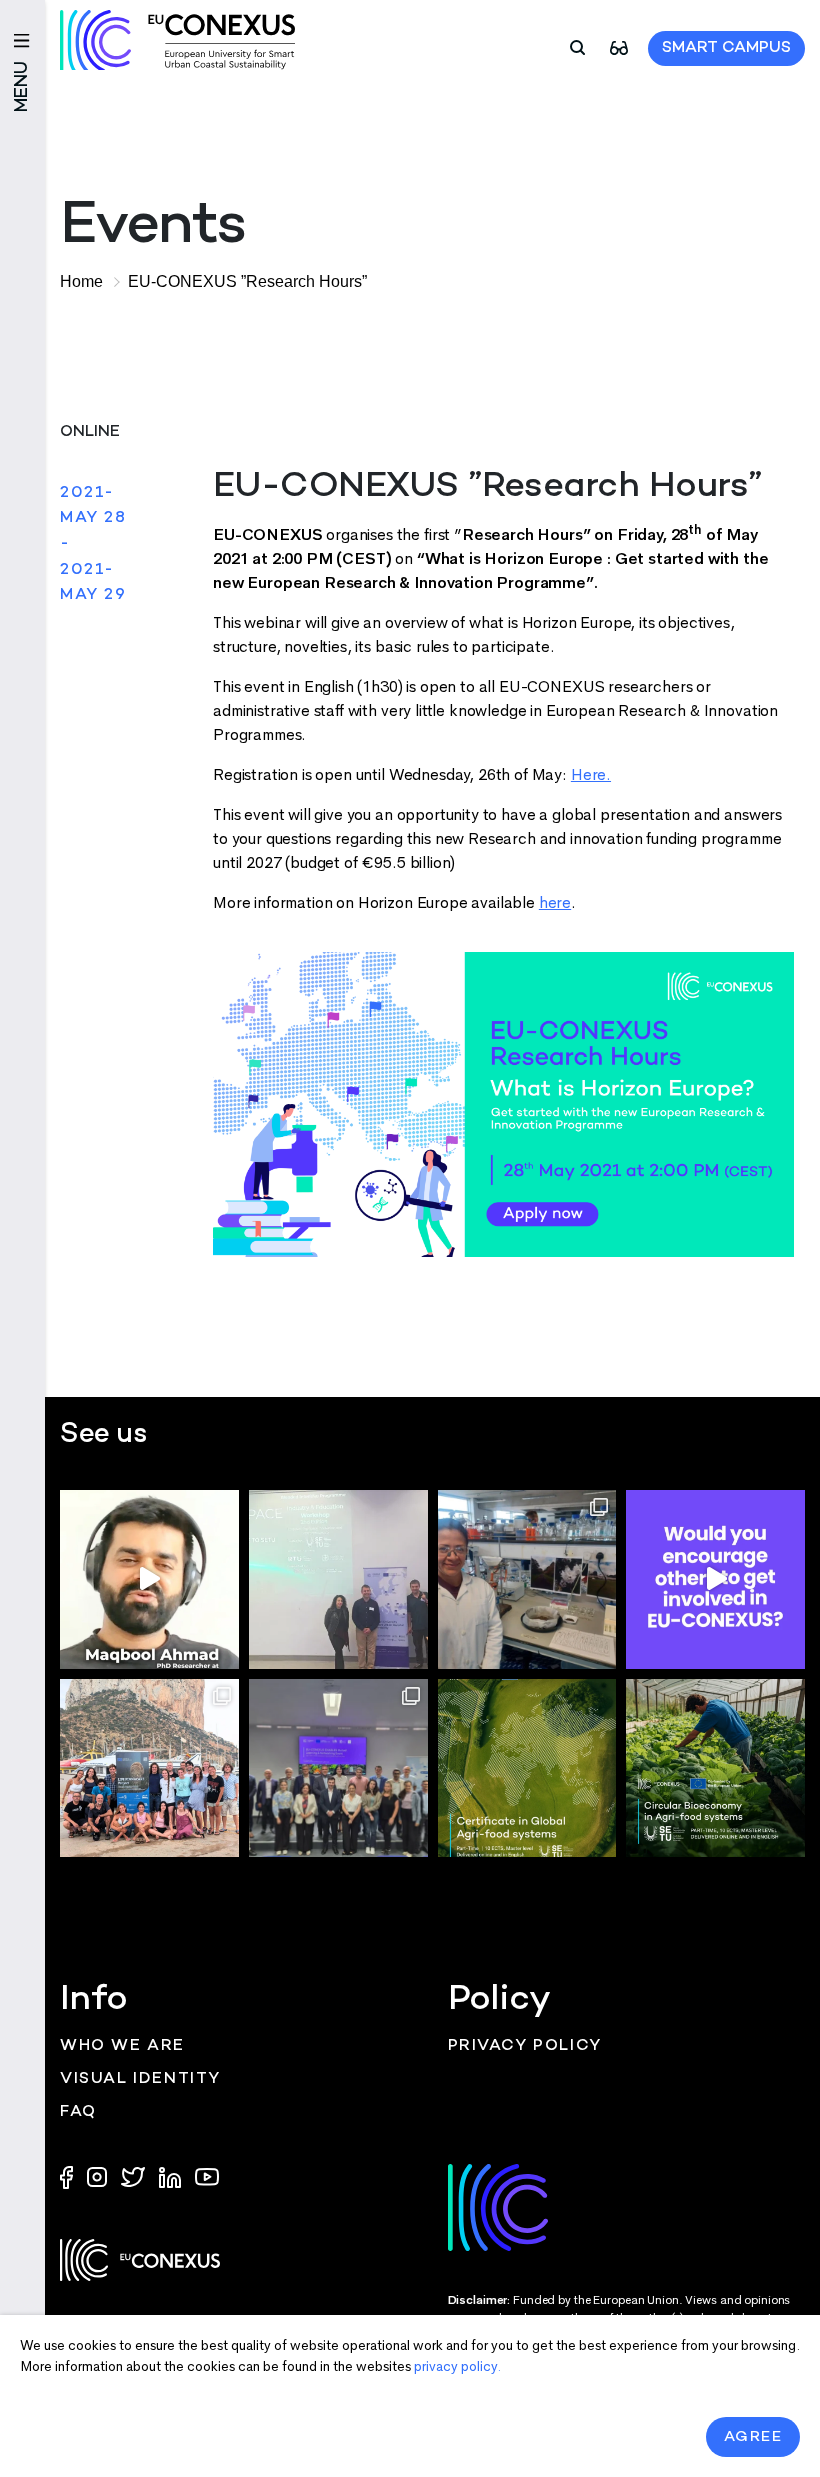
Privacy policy (525, 2046)
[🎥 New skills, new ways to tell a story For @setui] (527, 1579)
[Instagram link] (99, 2175)
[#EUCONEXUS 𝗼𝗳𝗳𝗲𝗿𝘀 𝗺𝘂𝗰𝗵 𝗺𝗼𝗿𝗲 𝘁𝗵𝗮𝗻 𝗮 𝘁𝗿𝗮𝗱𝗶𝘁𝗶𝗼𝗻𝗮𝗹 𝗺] (715, 1579)
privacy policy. (457, 2366)
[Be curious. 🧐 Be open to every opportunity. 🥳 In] (149, 1579)
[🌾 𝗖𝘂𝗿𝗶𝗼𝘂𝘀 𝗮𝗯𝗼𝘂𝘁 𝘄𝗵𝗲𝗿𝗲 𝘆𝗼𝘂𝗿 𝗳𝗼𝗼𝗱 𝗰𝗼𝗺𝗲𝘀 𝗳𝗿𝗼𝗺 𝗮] (527, 1768)
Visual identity (140, 2079)
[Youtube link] (207, 2175)
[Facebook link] (71, 2175)
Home (81, 281)
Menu (22, 86)
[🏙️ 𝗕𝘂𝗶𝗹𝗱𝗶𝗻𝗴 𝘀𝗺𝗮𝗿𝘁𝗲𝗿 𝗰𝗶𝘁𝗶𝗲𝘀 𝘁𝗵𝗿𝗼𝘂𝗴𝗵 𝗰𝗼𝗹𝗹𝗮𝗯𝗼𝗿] (338, 1768)
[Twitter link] (135, 2175)
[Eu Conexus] (177, 40)
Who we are (122, 2046)
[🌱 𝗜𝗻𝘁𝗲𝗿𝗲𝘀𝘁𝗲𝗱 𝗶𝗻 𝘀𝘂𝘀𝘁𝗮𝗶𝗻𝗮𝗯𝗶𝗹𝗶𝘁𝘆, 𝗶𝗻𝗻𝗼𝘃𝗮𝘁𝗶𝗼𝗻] (715, 1768)
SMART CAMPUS (726, 48)
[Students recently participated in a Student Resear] (338, 1579)
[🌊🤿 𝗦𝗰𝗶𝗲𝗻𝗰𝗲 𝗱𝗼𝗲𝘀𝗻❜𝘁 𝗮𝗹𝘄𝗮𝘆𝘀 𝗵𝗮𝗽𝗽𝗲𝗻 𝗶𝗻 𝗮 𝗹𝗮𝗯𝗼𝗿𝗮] (149, 1768)
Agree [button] (753, 2437)
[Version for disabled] (619, 46)
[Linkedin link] (172, 2175)
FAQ (78, 2112)
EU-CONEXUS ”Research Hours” (247, 281)
